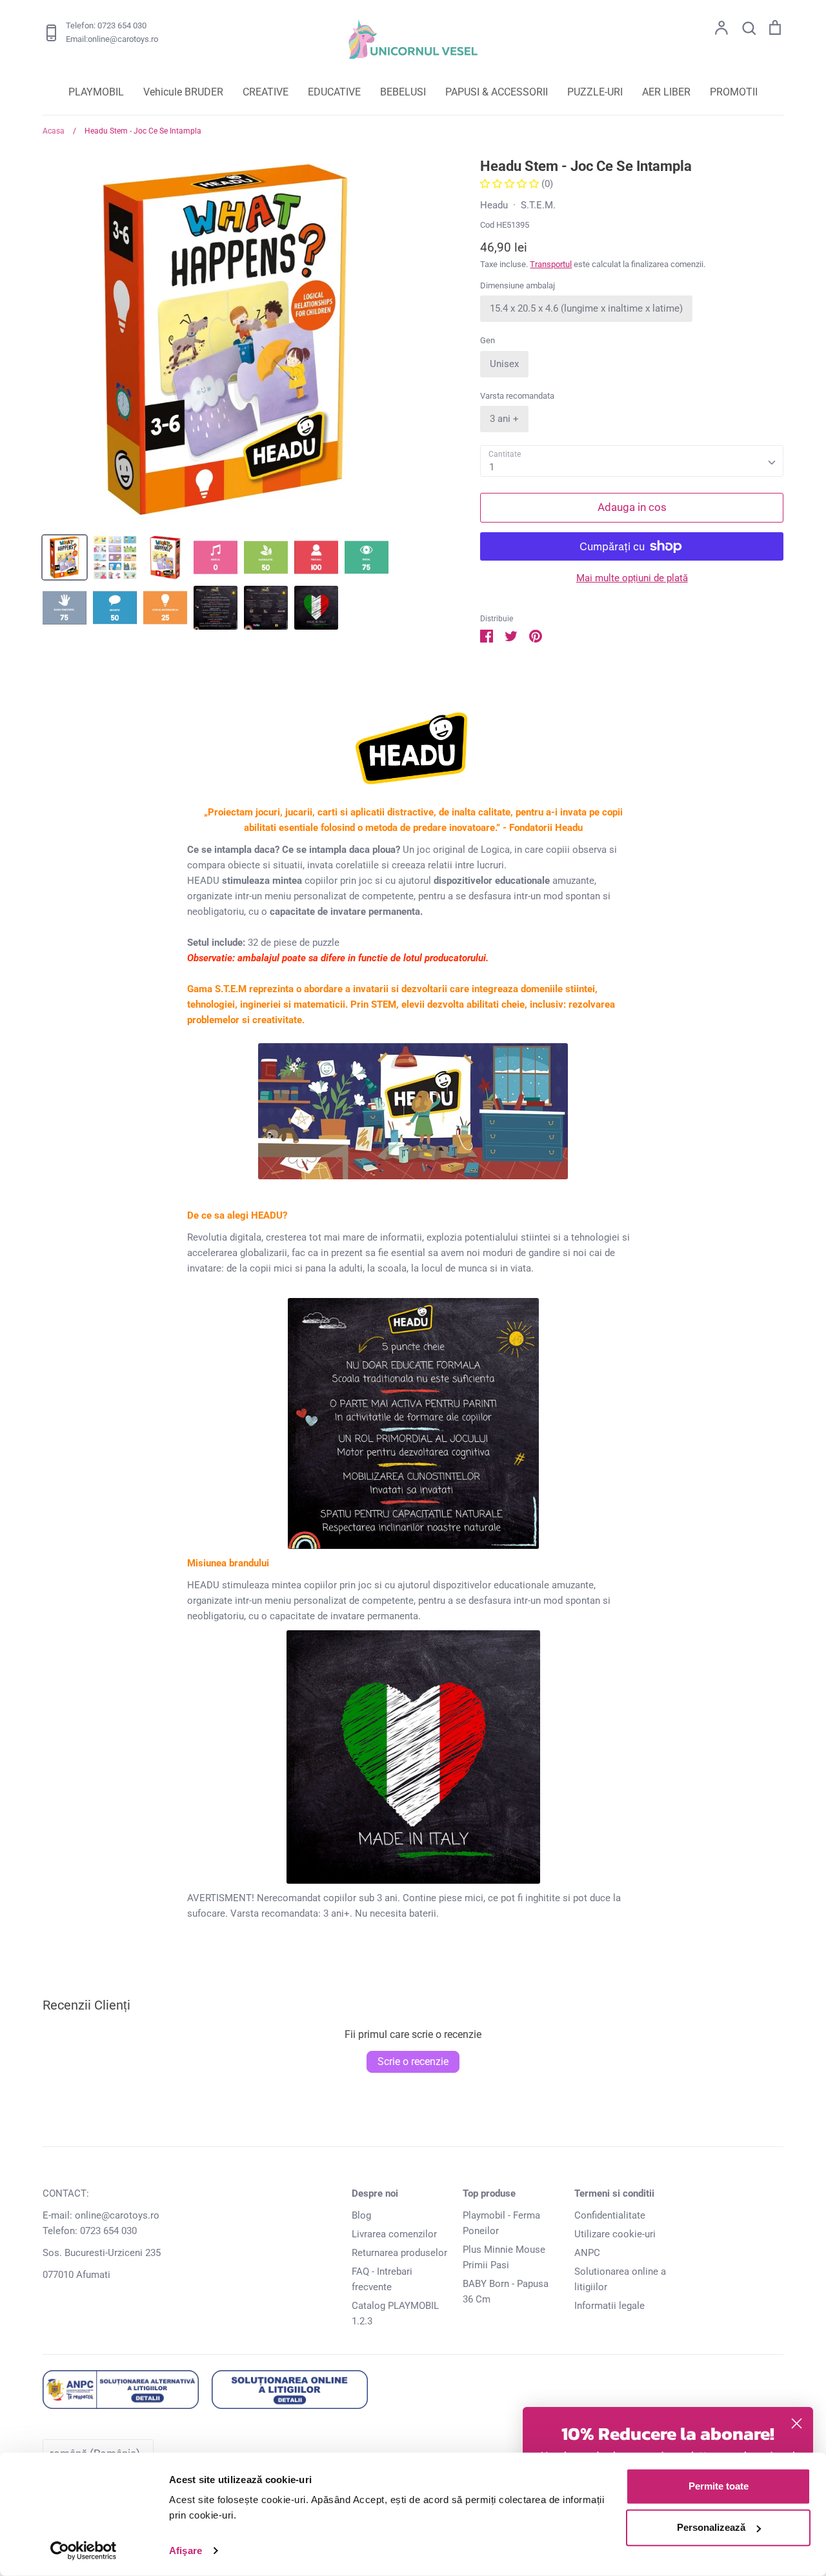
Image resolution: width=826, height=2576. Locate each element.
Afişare (186, 2551)
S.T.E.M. (538, 205)
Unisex (504, 364)
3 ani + (504, 419)
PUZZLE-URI (595, 92)
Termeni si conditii (614, 2193)
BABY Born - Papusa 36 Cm (506, 2291)
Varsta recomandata (517, 396)
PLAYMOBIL (96, 92)
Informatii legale (609, 2306)
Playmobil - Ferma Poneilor (501, 2223)
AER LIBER (666, 92)
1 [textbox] (492, 467)
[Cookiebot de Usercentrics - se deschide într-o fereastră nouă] (84, 2551)
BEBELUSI (403, 92)
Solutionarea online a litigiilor (620, 2279)
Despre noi (375, 2193)
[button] (511, 184)
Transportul (551, 264)
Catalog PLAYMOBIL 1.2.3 (395, 2313)
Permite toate (719, 2486)
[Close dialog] (797, 2423)
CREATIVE (266, 92)
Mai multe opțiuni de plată (632, 578)
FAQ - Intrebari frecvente (382, 2279)
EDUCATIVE (334, 92)
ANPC (587, 2253)
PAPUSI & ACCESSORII (497, 92)
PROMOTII (734, 92)
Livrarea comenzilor (394, 2234)
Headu (494, 205)
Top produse (489, 2193)
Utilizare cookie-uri (615, 2234)
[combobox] (632, 461)
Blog (361, 2215)
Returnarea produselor (399, 2253)
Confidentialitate (610, 2215)
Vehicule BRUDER (183, 92)
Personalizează (711, 2527)
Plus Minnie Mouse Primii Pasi (504, 2257)
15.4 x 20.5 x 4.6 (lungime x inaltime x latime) (586, 308)
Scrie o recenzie (413, 2062)
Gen (488, 340)
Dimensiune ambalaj (518, 285)
